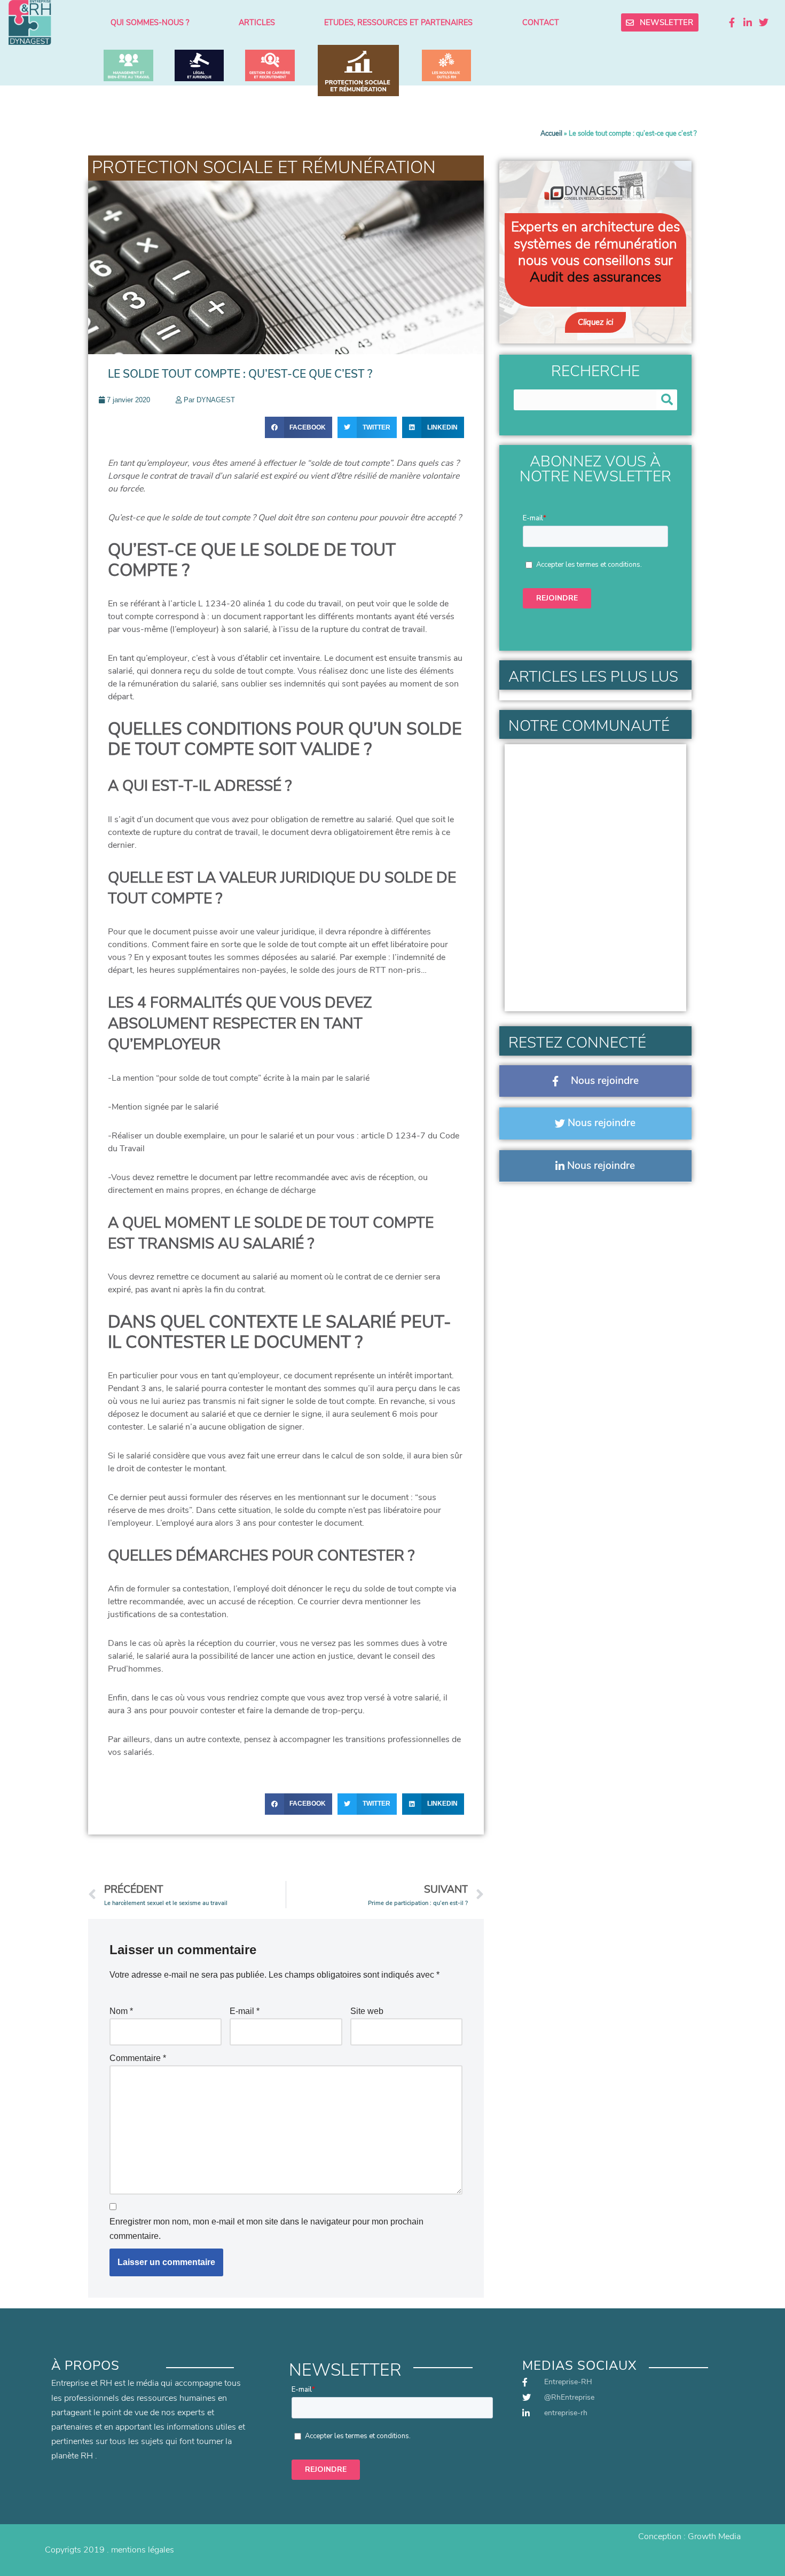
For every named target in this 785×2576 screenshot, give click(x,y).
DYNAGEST (216, 400)
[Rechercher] (667, 400)
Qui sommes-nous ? (150, 22)
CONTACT (541, 22)
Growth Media (714, 2536)
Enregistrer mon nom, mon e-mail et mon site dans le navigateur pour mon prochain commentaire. (266, 2229)
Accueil (551, 134)
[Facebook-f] (732, 22)
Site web (367, 2011)
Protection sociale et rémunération (264, 167)
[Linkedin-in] (748, 22)
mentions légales (143, 2550)
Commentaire (138, 2058)
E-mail (245, 2011)
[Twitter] (764, 22)
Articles (257, 22)
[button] (299, 427)
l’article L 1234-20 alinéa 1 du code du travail (255, 604)
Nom (121, 2011)
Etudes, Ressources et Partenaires (398, 22)
